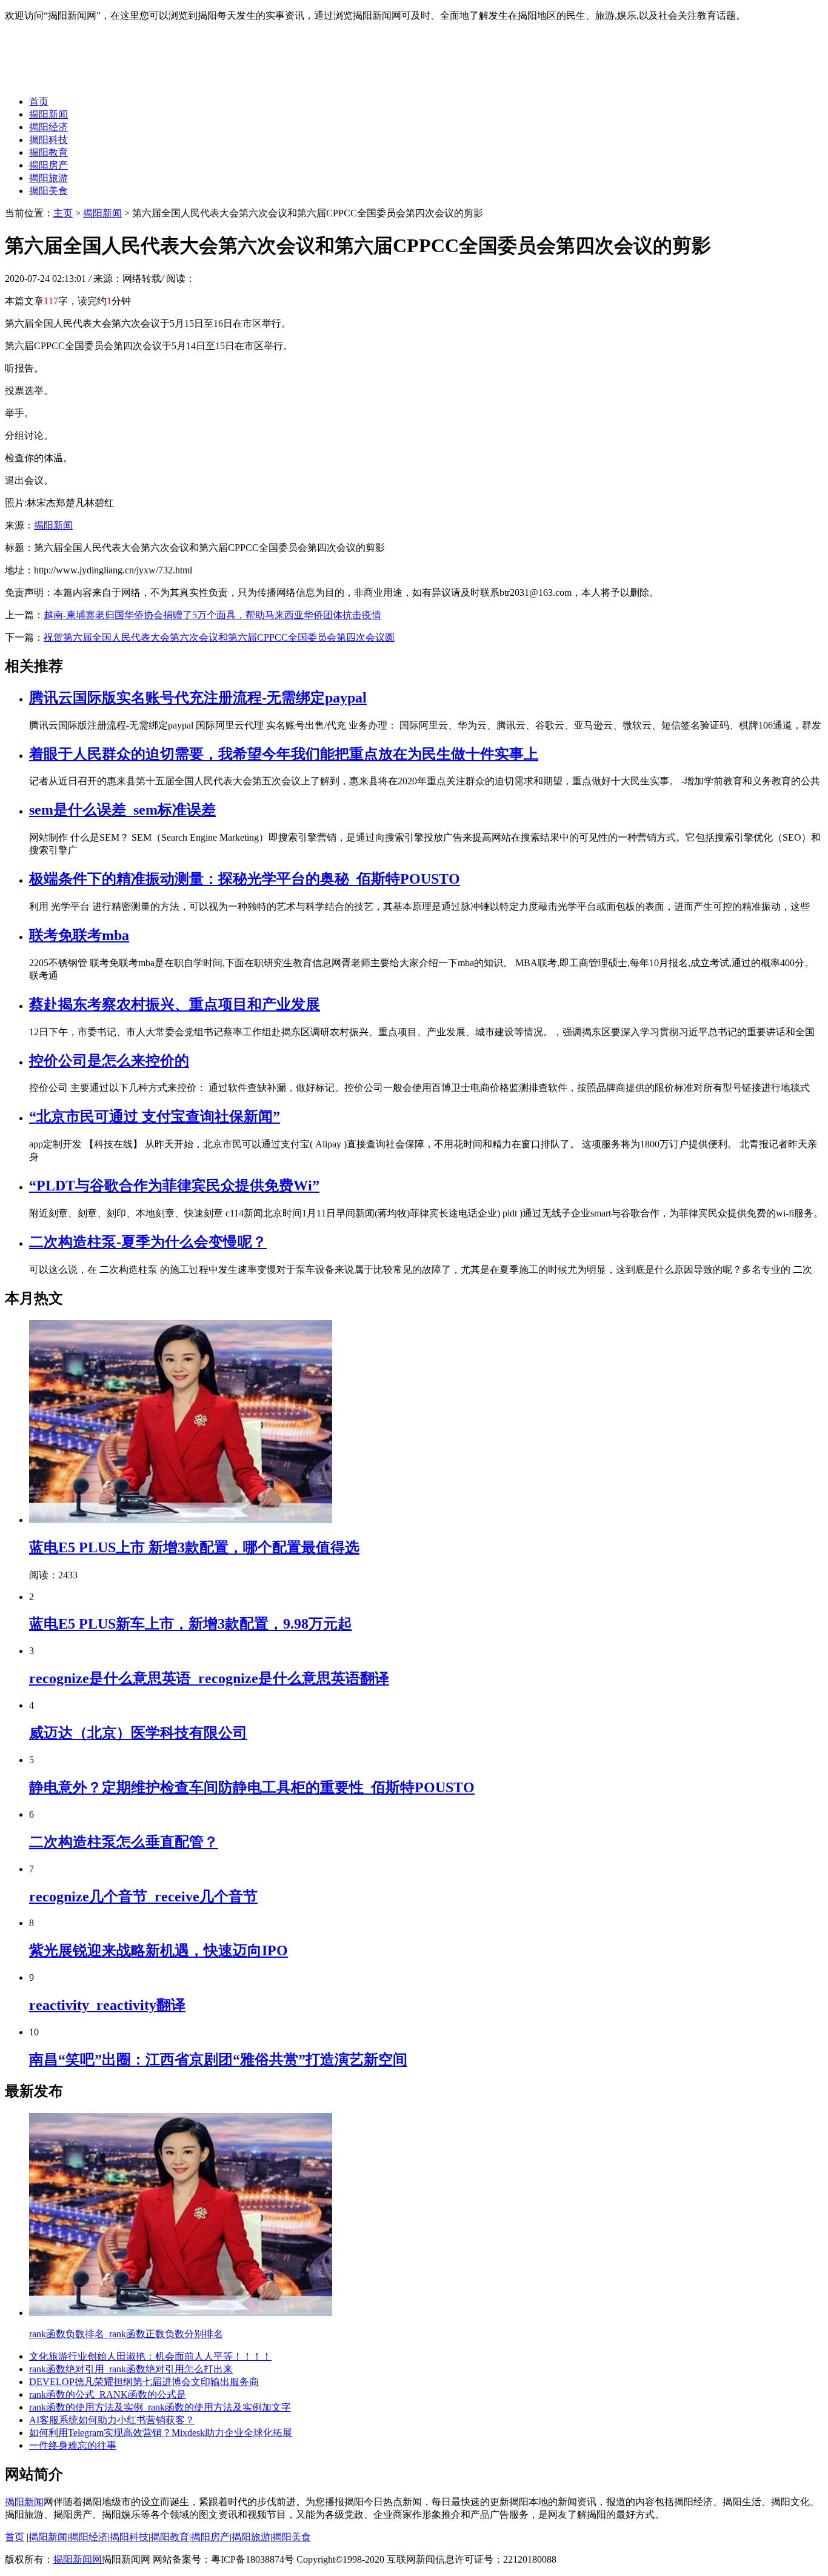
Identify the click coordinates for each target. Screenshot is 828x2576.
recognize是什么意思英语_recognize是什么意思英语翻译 (209, 1678)
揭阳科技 (48, 140)
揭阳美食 (48, 191)
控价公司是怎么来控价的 (109, 1061)
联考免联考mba (79, 935)
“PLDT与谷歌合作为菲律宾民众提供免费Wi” (174, 1186)
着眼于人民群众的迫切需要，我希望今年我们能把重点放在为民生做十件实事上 (284, 754)
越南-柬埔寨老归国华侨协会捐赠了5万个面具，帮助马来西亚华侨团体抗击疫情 (212, 615)
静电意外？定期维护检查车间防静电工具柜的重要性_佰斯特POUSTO (252, 1787)
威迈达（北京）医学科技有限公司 (138, 1733)
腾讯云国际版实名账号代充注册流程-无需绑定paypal (198, 698)
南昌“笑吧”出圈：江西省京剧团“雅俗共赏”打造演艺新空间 (218, 2060)
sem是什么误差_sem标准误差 (122, 810)
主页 (63, 213)
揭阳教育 (48, 152)
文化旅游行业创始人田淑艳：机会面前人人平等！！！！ (150, 2356)
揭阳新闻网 (78, 2559)
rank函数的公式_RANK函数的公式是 (108, 2394)
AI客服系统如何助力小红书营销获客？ (112, 2420)
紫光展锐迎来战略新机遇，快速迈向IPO (159, 1950)
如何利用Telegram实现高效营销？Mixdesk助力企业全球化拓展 (161, 2433)
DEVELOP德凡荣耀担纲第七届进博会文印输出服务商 (144, 2382)
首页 (39, 102)
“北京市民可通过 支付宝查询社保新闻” (155, 1116)
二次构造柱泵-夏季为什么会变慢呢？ (148, 1242)
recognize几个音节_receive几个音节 (143, 1897)
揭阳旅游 (48, 178)
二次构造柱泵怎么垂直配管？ (124, 1842)
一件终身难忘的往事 (73, 2445)
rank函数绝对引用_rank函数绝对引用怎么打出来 (131, 2369)
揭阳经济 (48, 127)
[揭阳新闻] (96, 80)
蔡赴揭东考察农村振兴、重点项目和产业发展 (175, 1004)
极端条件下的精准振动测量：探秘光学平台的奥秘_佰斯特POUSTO (245, 879)
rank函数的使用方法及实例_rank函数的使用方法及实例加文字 (160, 2407)
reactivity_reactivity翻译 (107, 2005)
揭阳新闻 (48, 114)
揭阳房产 (48, 165)
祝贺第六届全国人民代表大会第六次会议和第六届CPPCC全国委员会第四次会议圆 (219, 637)
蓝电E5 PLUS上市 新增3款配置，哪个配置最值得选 (194, 1547)
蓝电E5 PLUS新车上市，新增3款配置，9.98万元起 (191, 1624)
